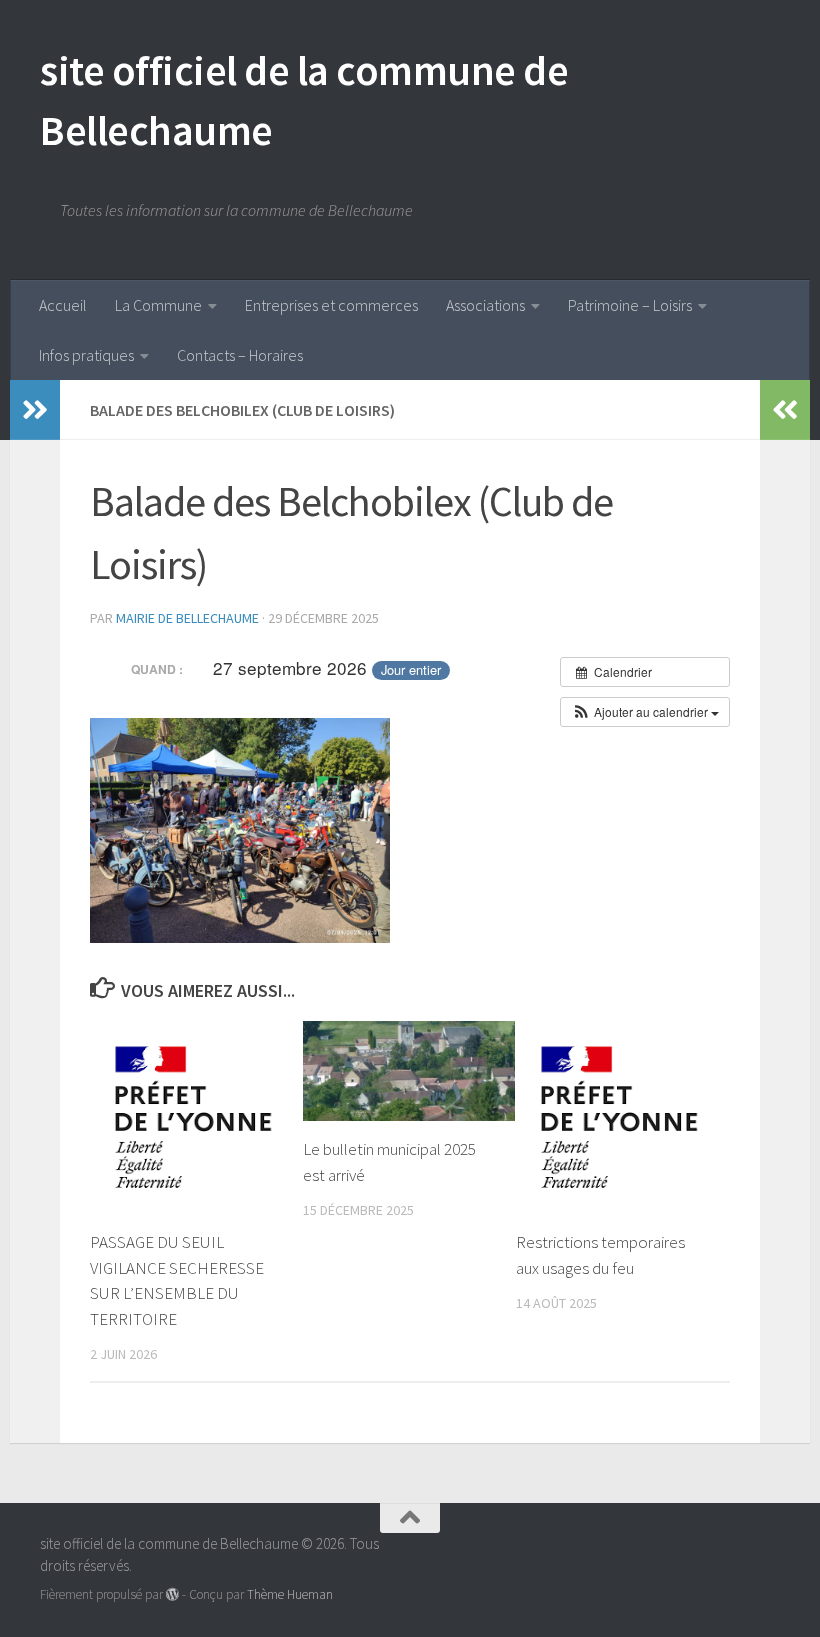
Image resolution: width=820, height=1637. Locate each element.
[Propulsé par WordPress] (172, 1594)
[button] (645, 712)
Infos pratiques (86, 355)
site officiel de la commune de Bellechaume (304, 100)
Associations (485, 305)
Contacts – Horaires (240, 355)
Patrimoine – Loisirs (630, 305)
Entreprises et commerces (331, 305)
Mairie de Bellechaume (187, 618)
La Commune (158, 305)
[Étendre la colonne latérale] (35, 410)
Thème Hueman (290, 1594)
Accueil (63, 305)
